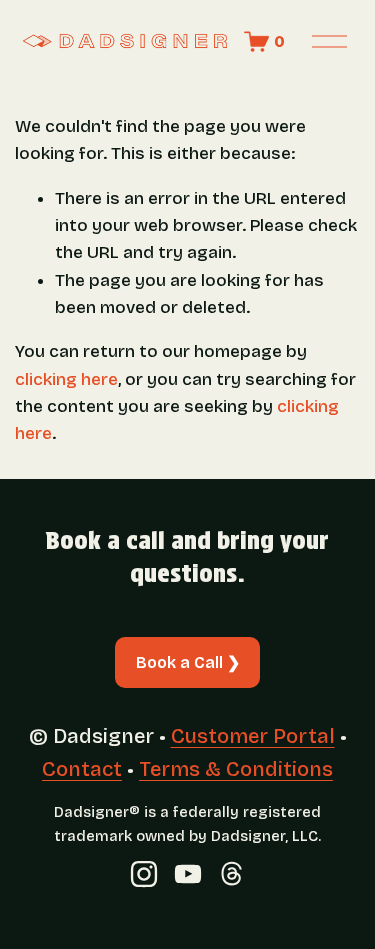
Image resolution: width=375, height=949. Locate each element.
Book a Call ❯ (188, 662)
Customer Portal (253, 736)
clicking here (66, 379)
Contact (82, 769)
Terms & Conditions (236, 769)
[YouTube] (188, 874)
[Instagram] (144, 874)
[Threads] (232, 874)
